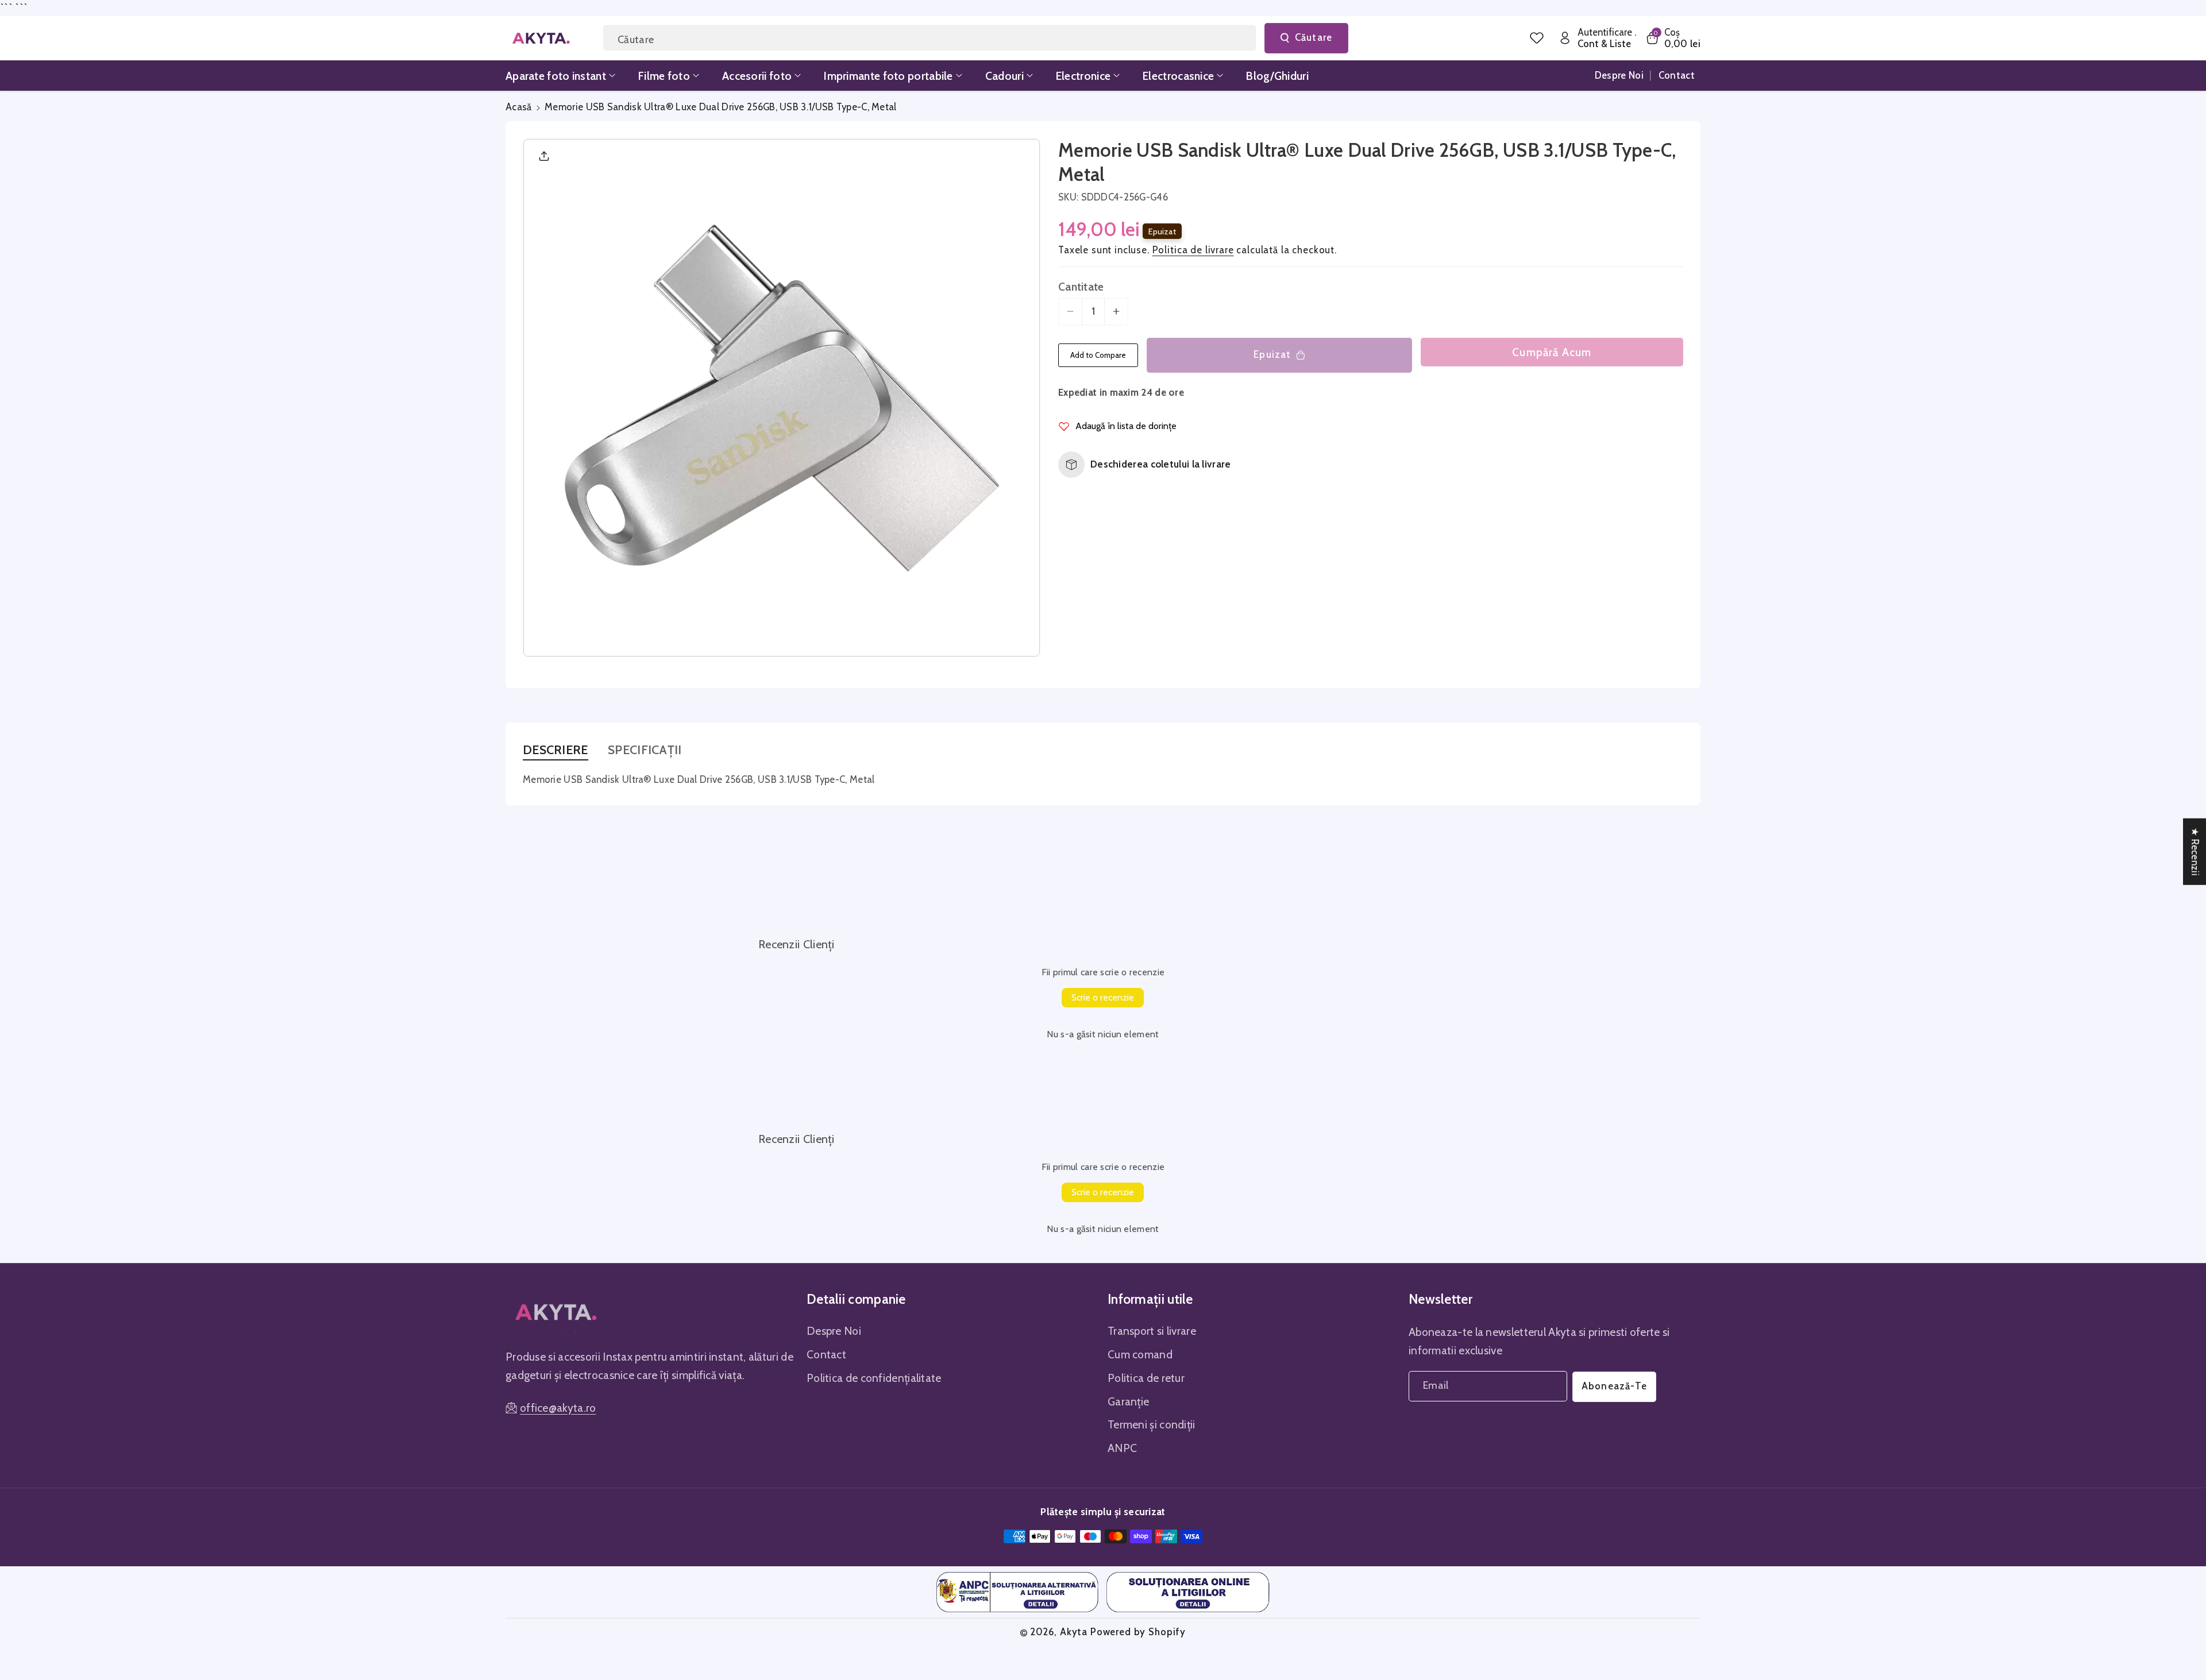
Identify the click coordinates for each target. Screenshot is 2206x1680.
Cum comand (1140, 1354)
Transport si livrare (1152, 1331)
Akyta (1074, 1632)
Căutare (1314, 37)
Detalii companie (856, 1299)
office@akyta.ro (558, 1408)
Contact (826, 1354)
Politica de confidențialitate (874, 1378)
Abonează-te (1614, 1386)
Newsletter (1441, 1299)
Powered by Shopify (1138, 1632)
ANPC (1122, 1448)
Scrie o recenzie (1103, 997)
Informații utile (1150, 1299)
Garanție (1128, 1401)
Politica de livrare (1193, 250)
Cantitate (1081, 287)
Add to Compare (1098, 355)
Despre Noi (834, 1331)
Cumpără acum (1552, 352)
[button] (1673, 38)
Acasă (519, 107)
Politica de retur (1146, 1378)
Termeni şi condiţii (1152, 1424)
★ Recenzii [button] (2195, 851)
